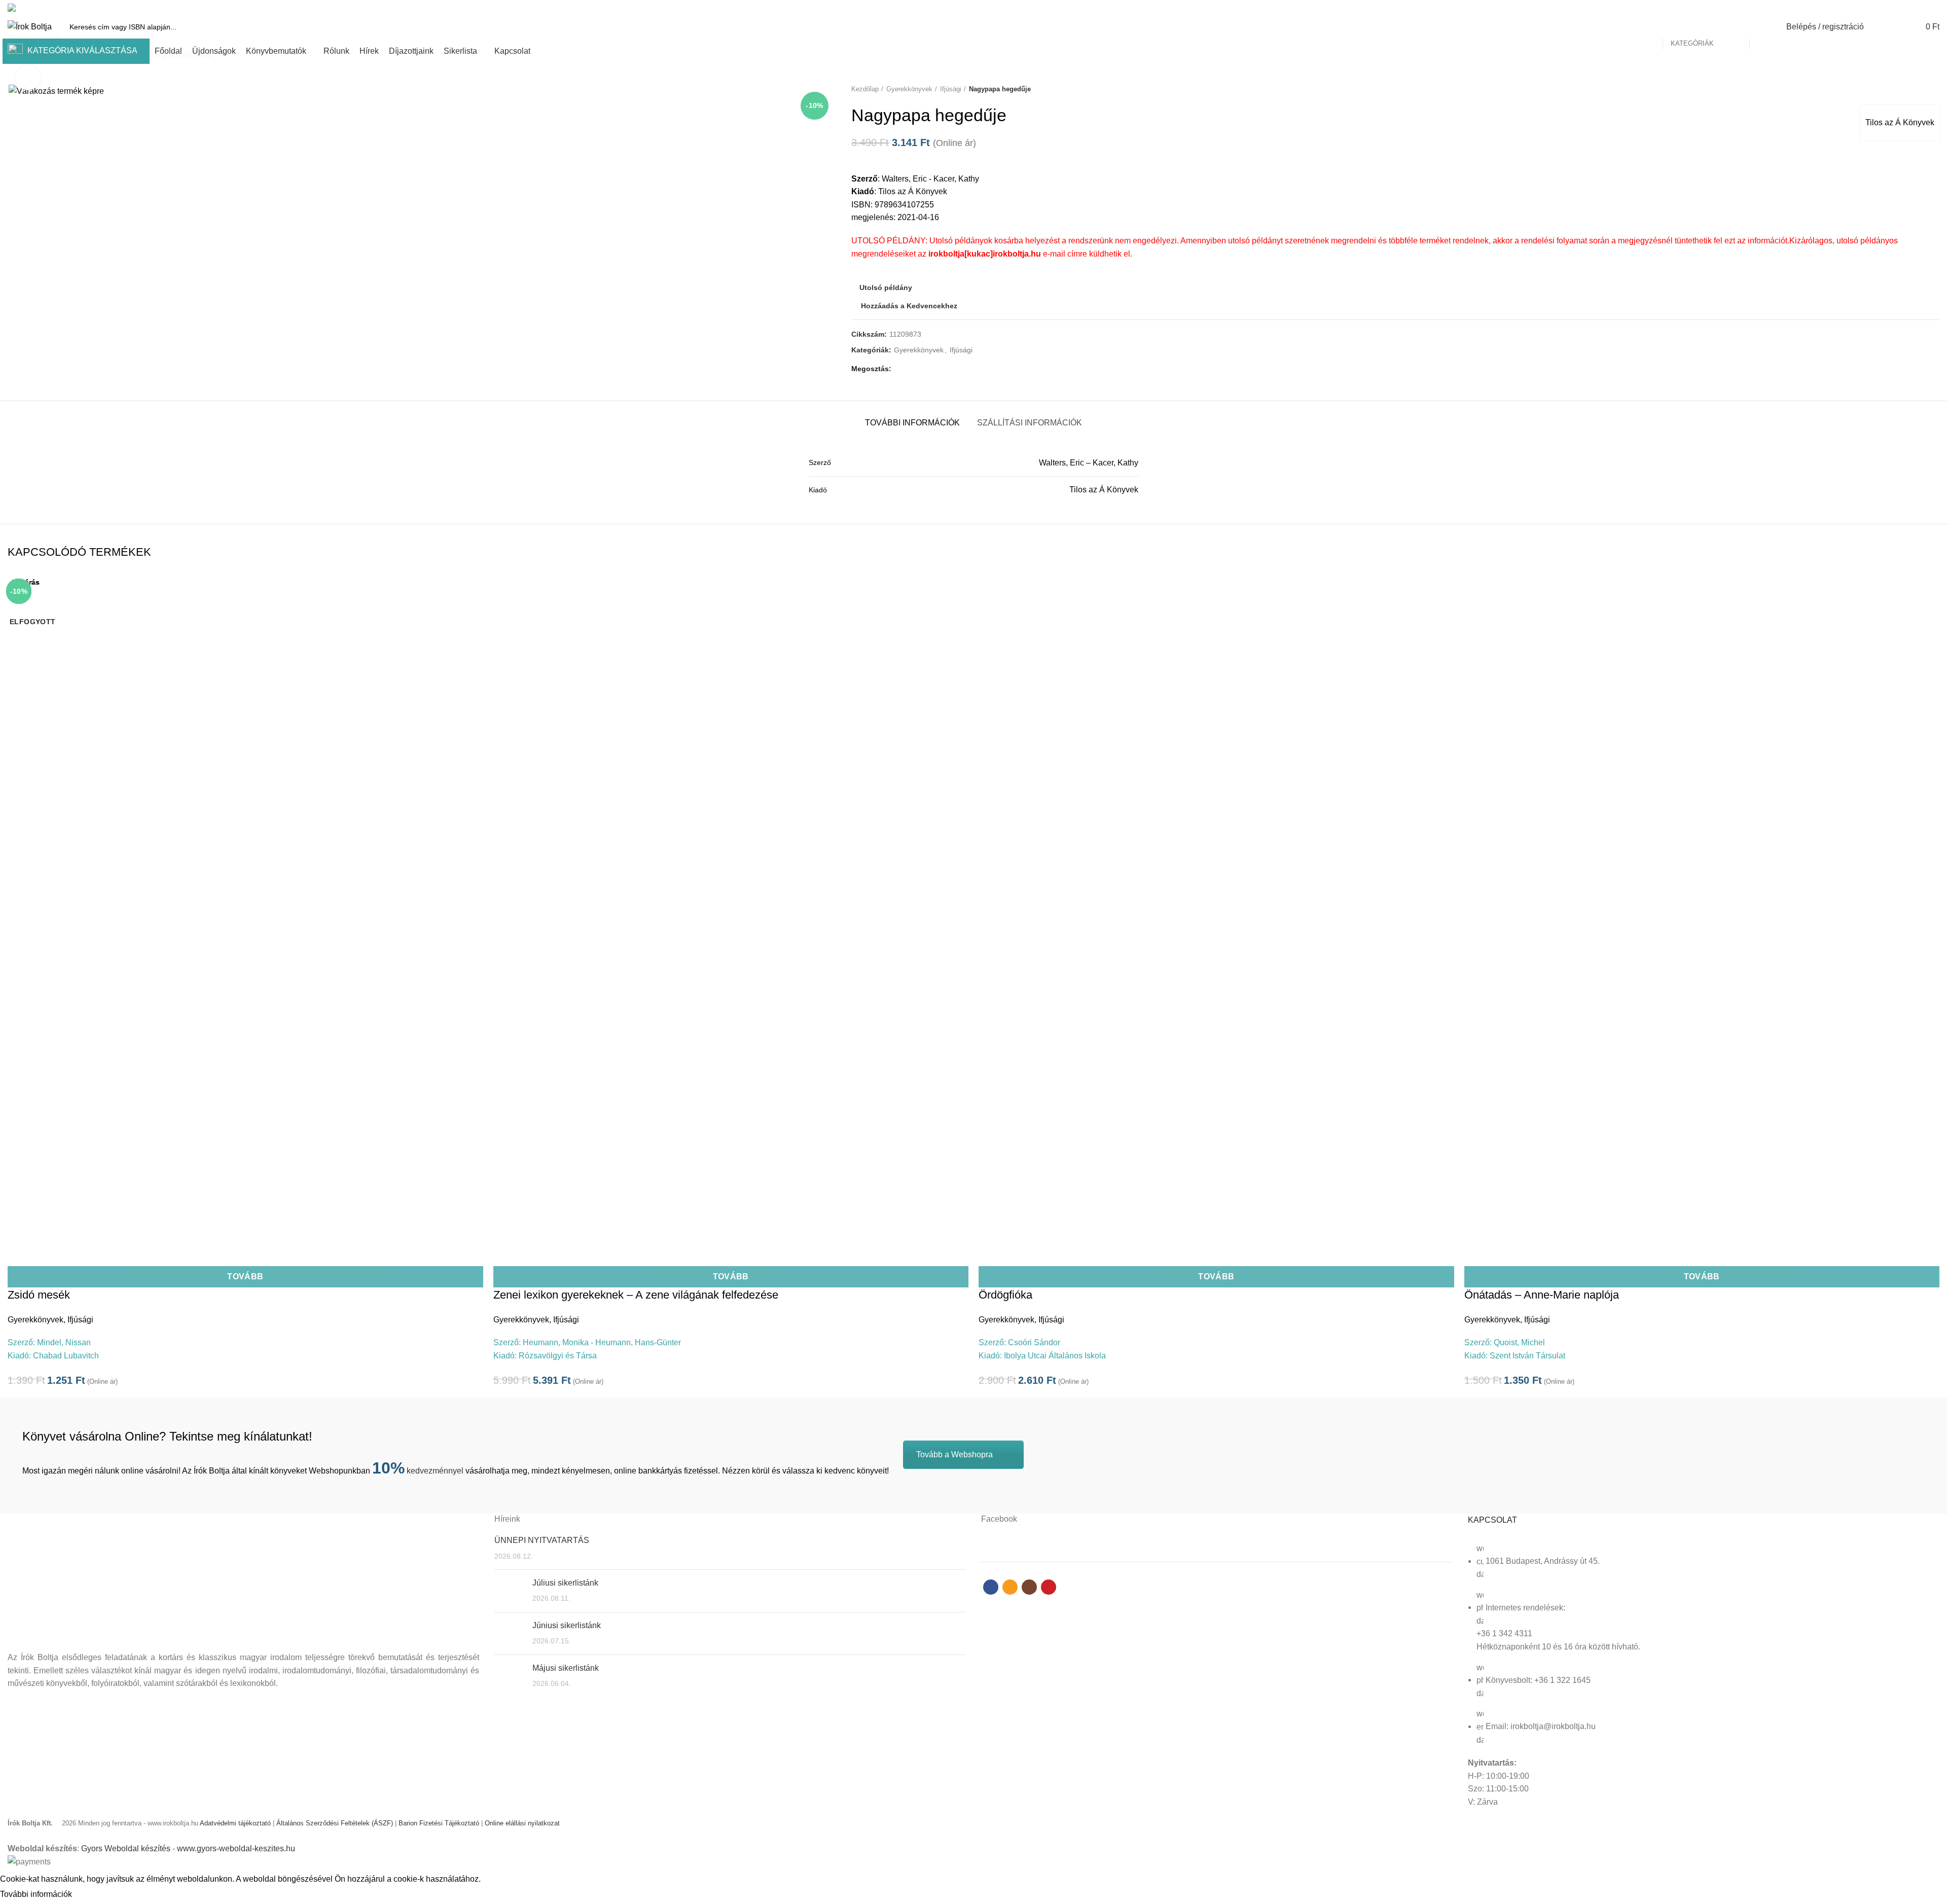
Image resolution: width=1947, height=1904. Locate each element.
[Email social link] (1910, 8)
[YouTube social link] (1934, 8)
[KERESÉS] (1763, 27)
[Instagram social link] (1922, 8)
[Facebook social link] (1899, 8)
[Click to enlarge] (28, 78)
